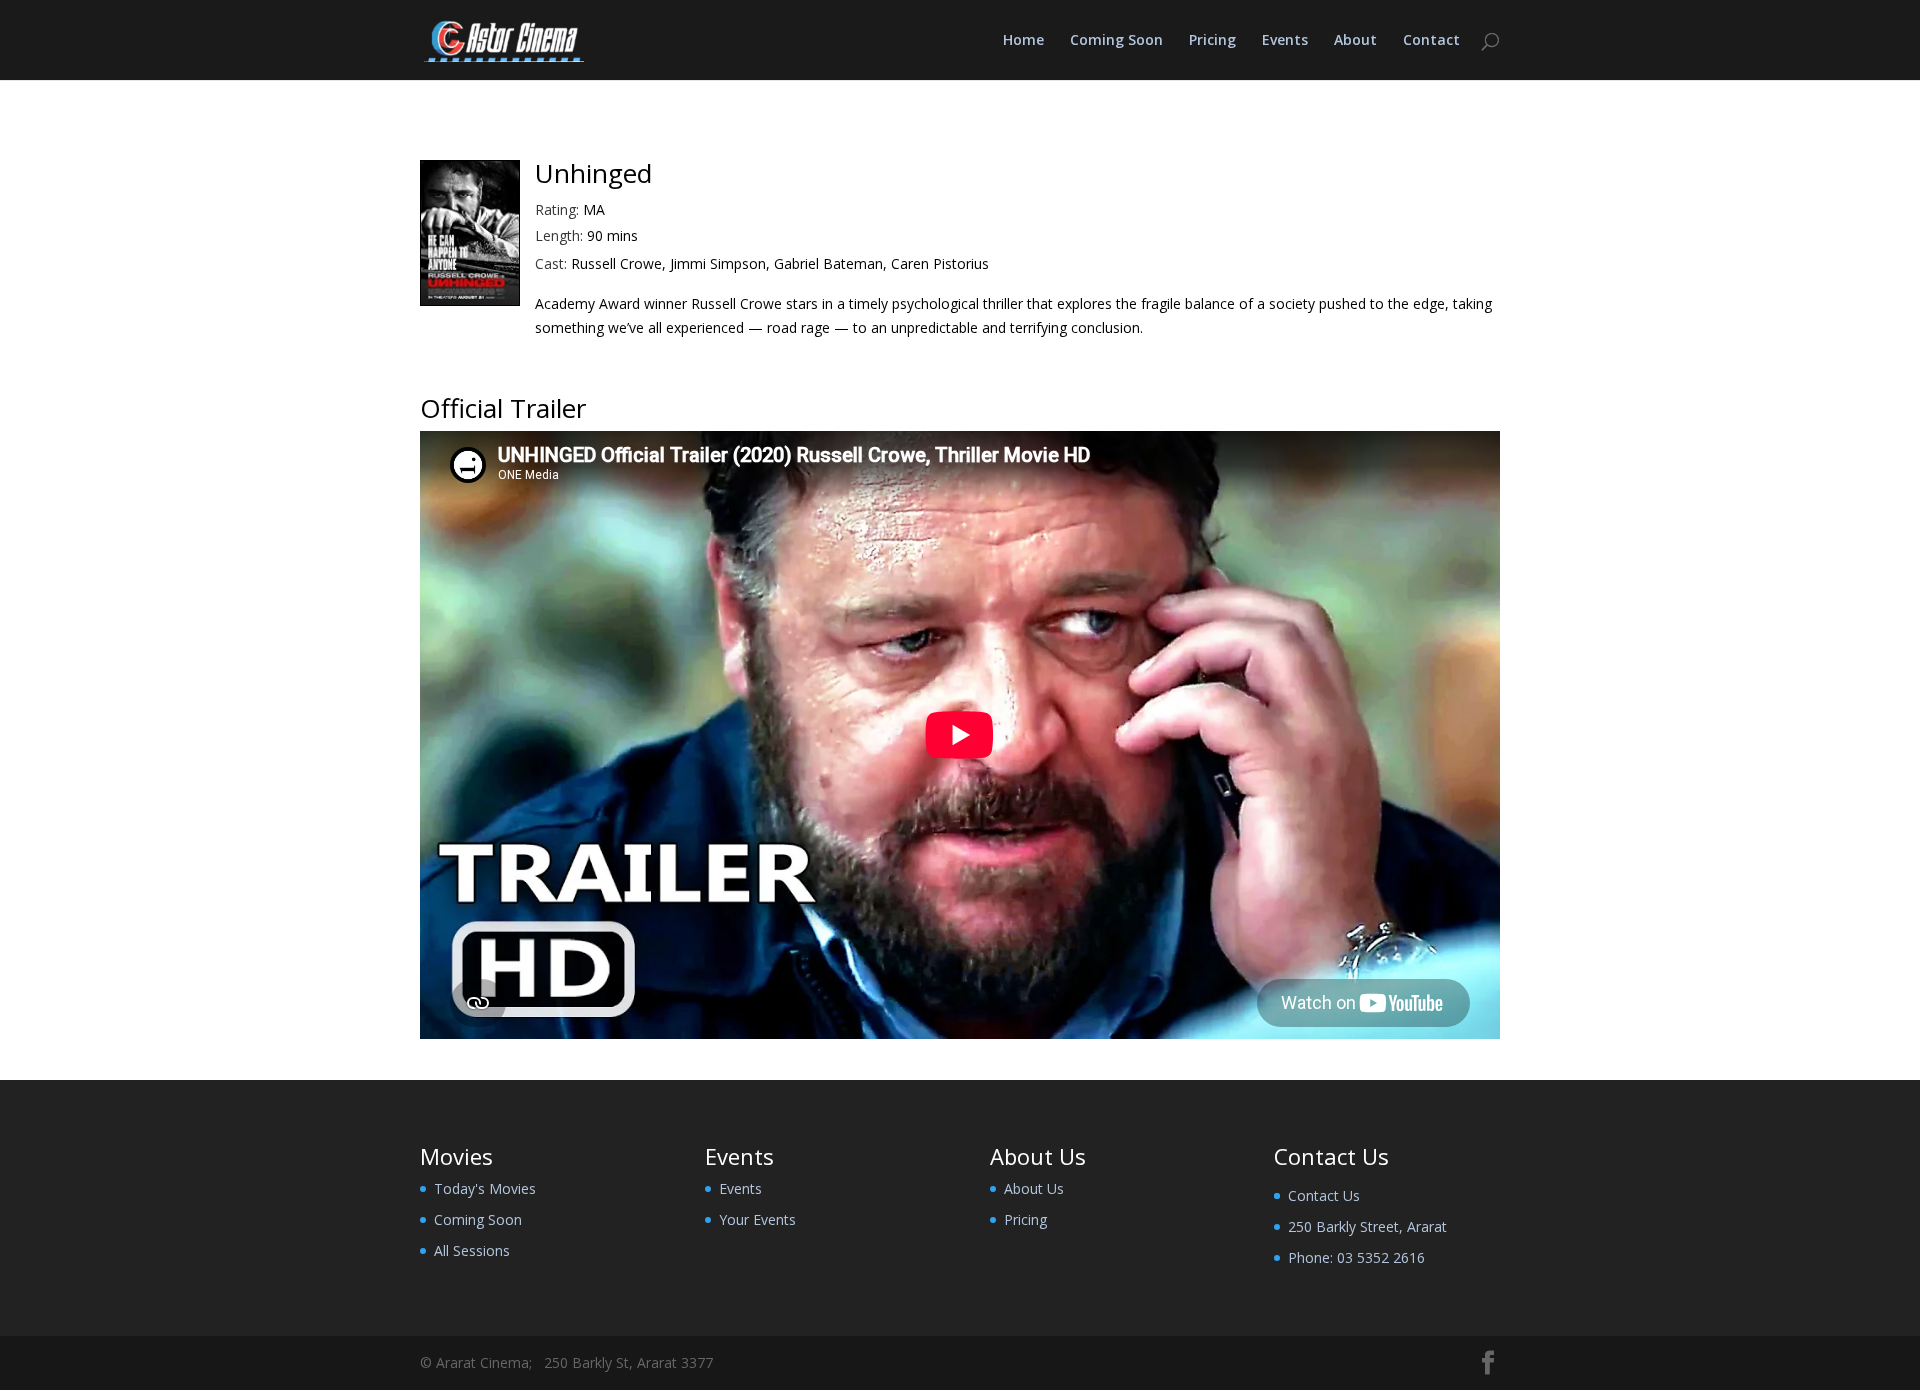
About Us (1034, 1188)
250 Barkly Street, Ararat (1367, 1226)
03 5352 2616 (1381, 1257)
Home (1023, 41)
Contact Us (1324, 1195)
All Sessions (472, 1250)
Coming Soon (1116, 41)
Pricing (1212, 41)
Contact (1431, 41)
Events (1285, 41)
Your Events (757, 1219)
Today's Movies (485, 1188)
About (1355, 41)
